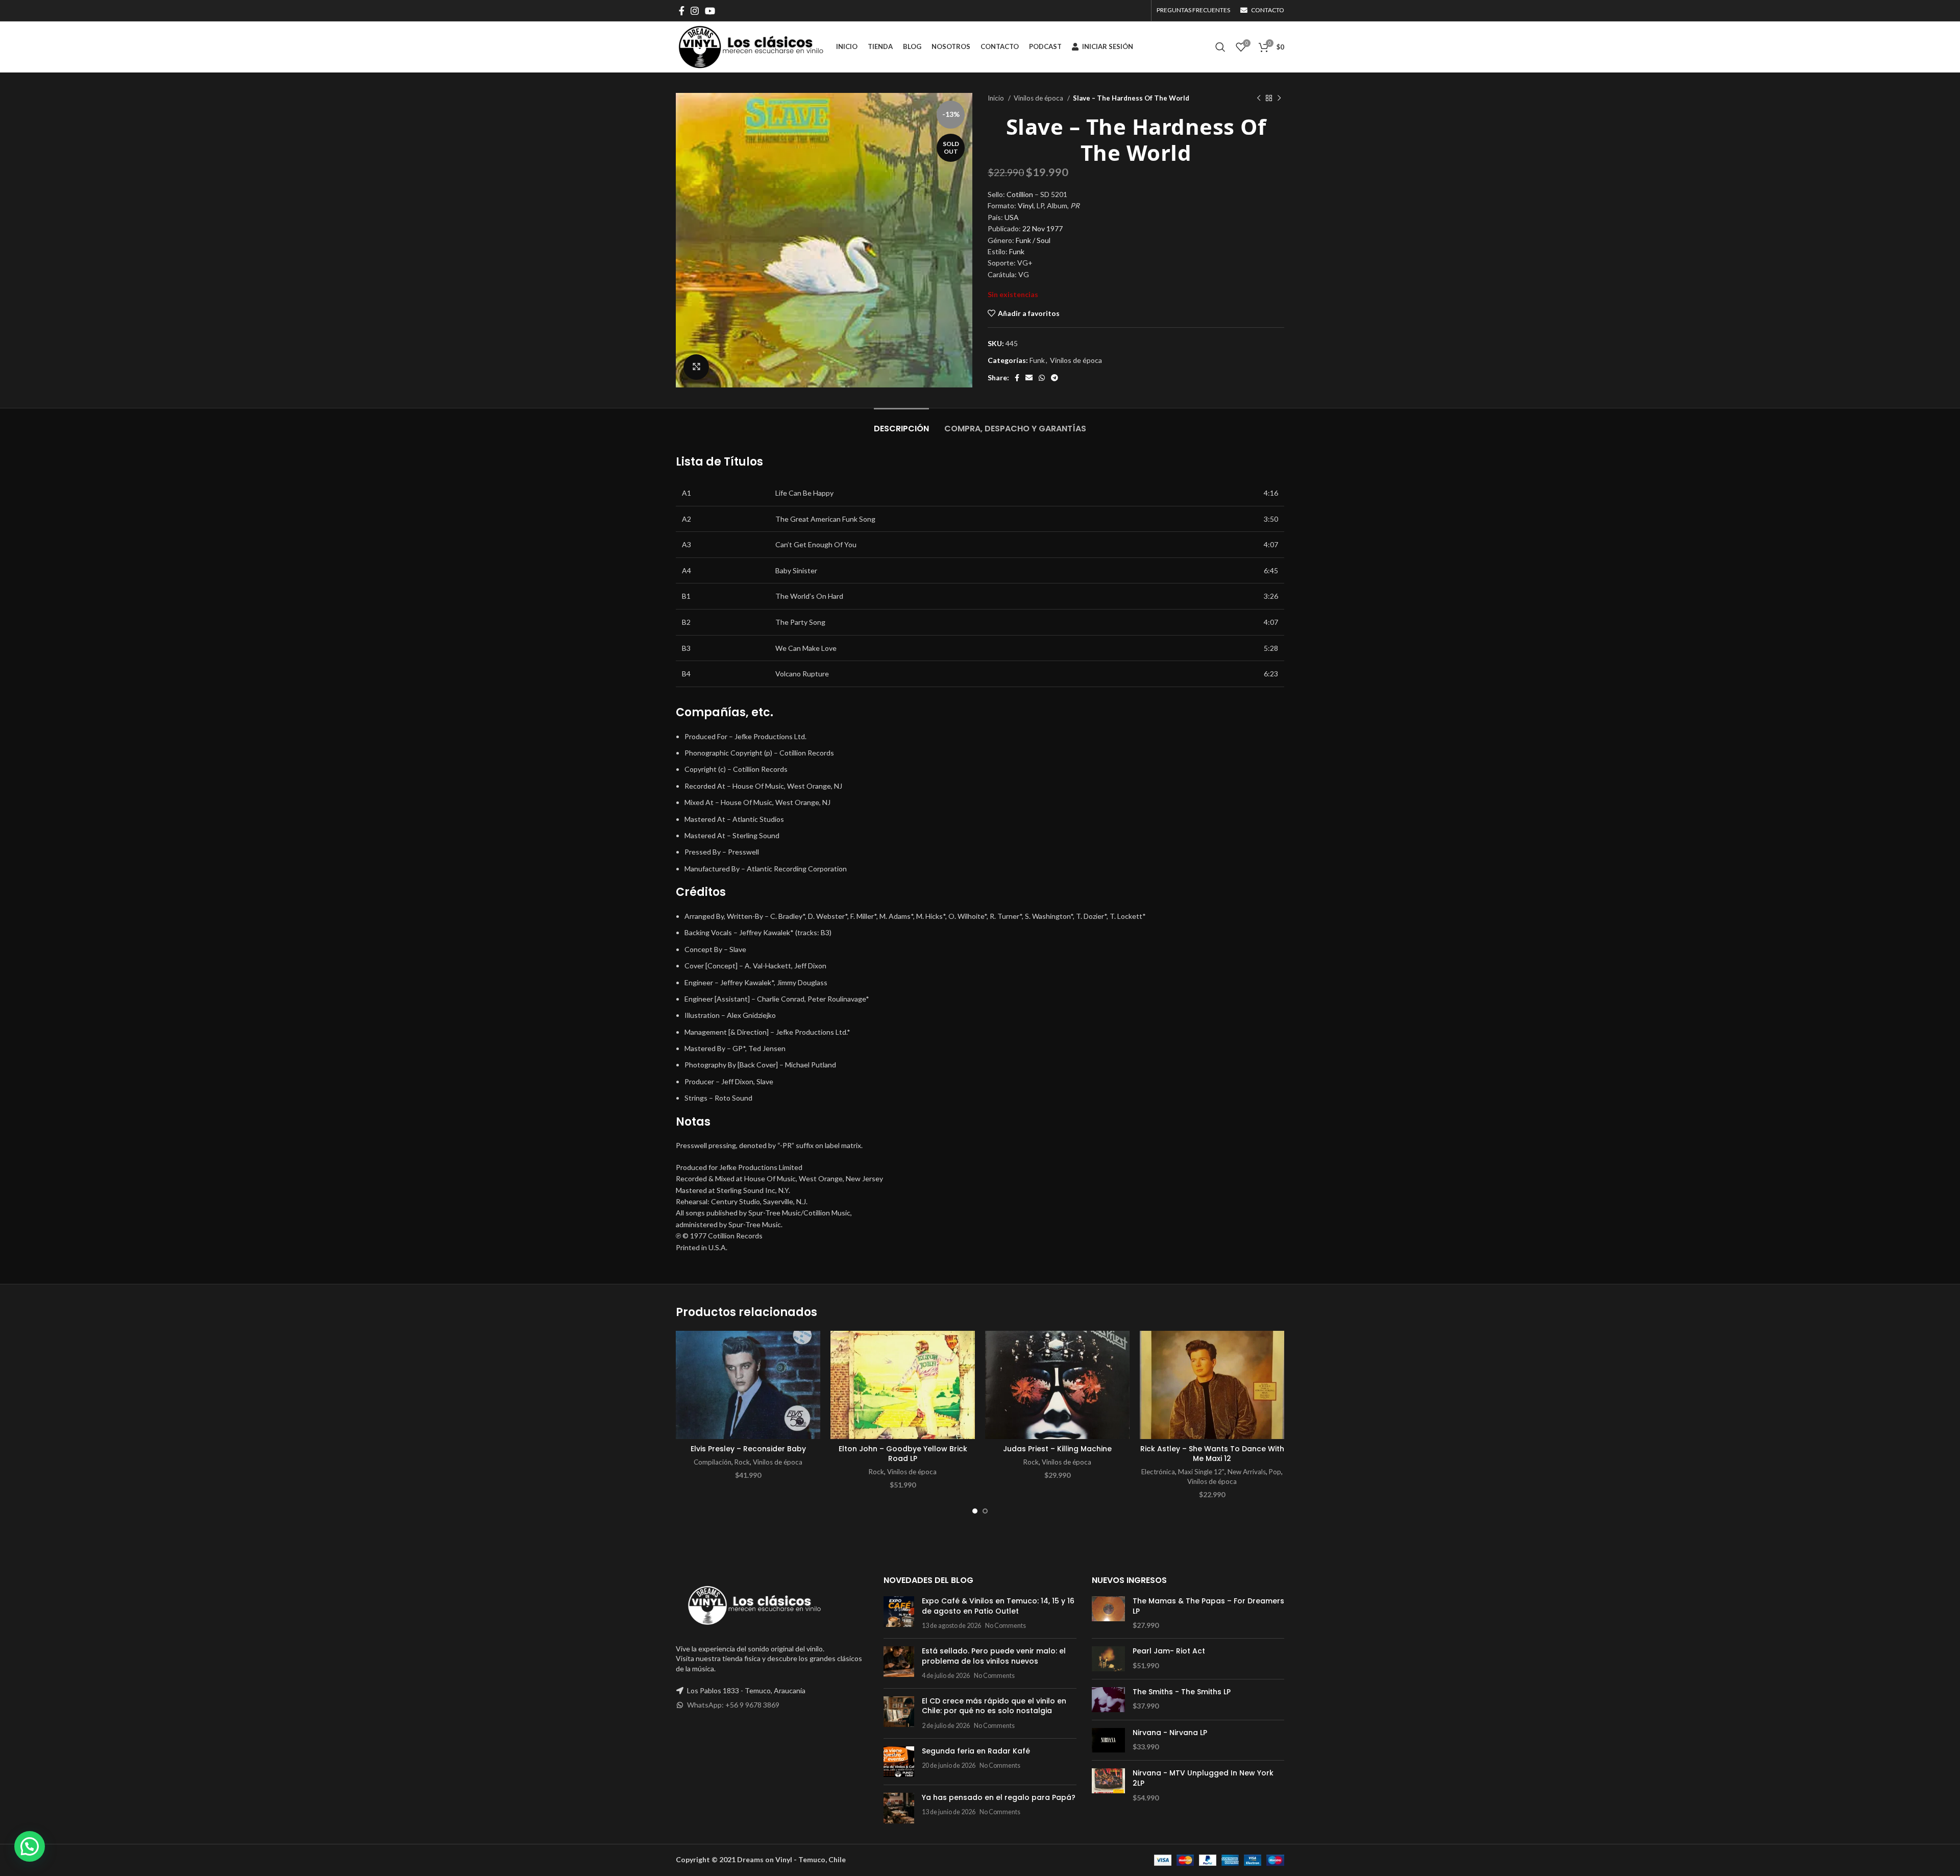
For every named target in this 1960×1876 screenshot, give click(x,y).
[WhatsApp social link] (1042, 378)
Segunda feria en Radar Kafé (976, 1751)
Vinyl (1026, 205)
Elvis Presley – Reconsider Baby (748, 1449)
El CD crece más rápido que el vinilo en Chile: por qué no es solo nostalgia (994, 1706)
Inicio (997, 98)
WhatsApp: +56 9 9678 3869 (733, 1705)
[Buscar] (1220, 47)
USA (1012, 217)
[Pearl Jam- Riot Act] (1108, 1659)
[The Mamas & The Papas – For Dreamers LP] (1108, 1613)
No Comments (1006, 1626)
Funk (1017, 251)
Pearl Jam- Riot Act (1169, 1651)
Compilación (713, 1462)
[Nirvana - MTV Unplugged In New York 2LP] (1108, 1785)
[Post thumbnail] (899, 1613)
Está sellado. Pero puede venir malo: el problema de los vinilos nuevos (994, 1656)
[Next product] (1279, 99)
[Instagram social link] (695, 11)
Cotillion (1020, 194)
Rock (742, 1462)
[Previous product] (1259, 99)
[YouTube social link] (710, 11)
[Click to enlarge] (696, 367)
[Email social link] (1029, 378)
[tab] (901, 423)
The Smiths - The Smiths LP (1182, 1692)
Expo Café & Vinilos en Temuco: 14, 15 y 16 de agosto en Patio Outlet (998, 1606)
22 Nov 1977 (1043, 228)
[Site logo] (751, 46)
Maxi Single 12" (1201, 1472)
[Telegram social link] (1055, 378)
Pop (1275, 1472)
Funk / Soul (1033, 240)
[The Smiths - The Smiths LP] (1108, 1700)
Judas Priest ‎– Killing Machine (1057, 1449)
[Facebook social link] (682, 11)
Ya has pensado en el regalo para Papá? (999, 1797)
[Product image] (748, 1385)
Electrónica (1158, 1472)
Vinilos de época (1039, 98)
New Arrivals (1247, 1472)
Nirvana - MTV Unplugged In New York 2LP (1203, 1778)
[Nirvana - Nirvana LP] (1108, 1740)
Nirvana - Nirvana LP (1170, 1733)
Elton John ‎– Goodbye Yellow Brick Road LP (903, 1454)
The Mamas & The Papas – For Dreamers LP (1208, 1606)
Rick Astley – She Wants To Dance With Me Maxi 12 (1212, 1454)
